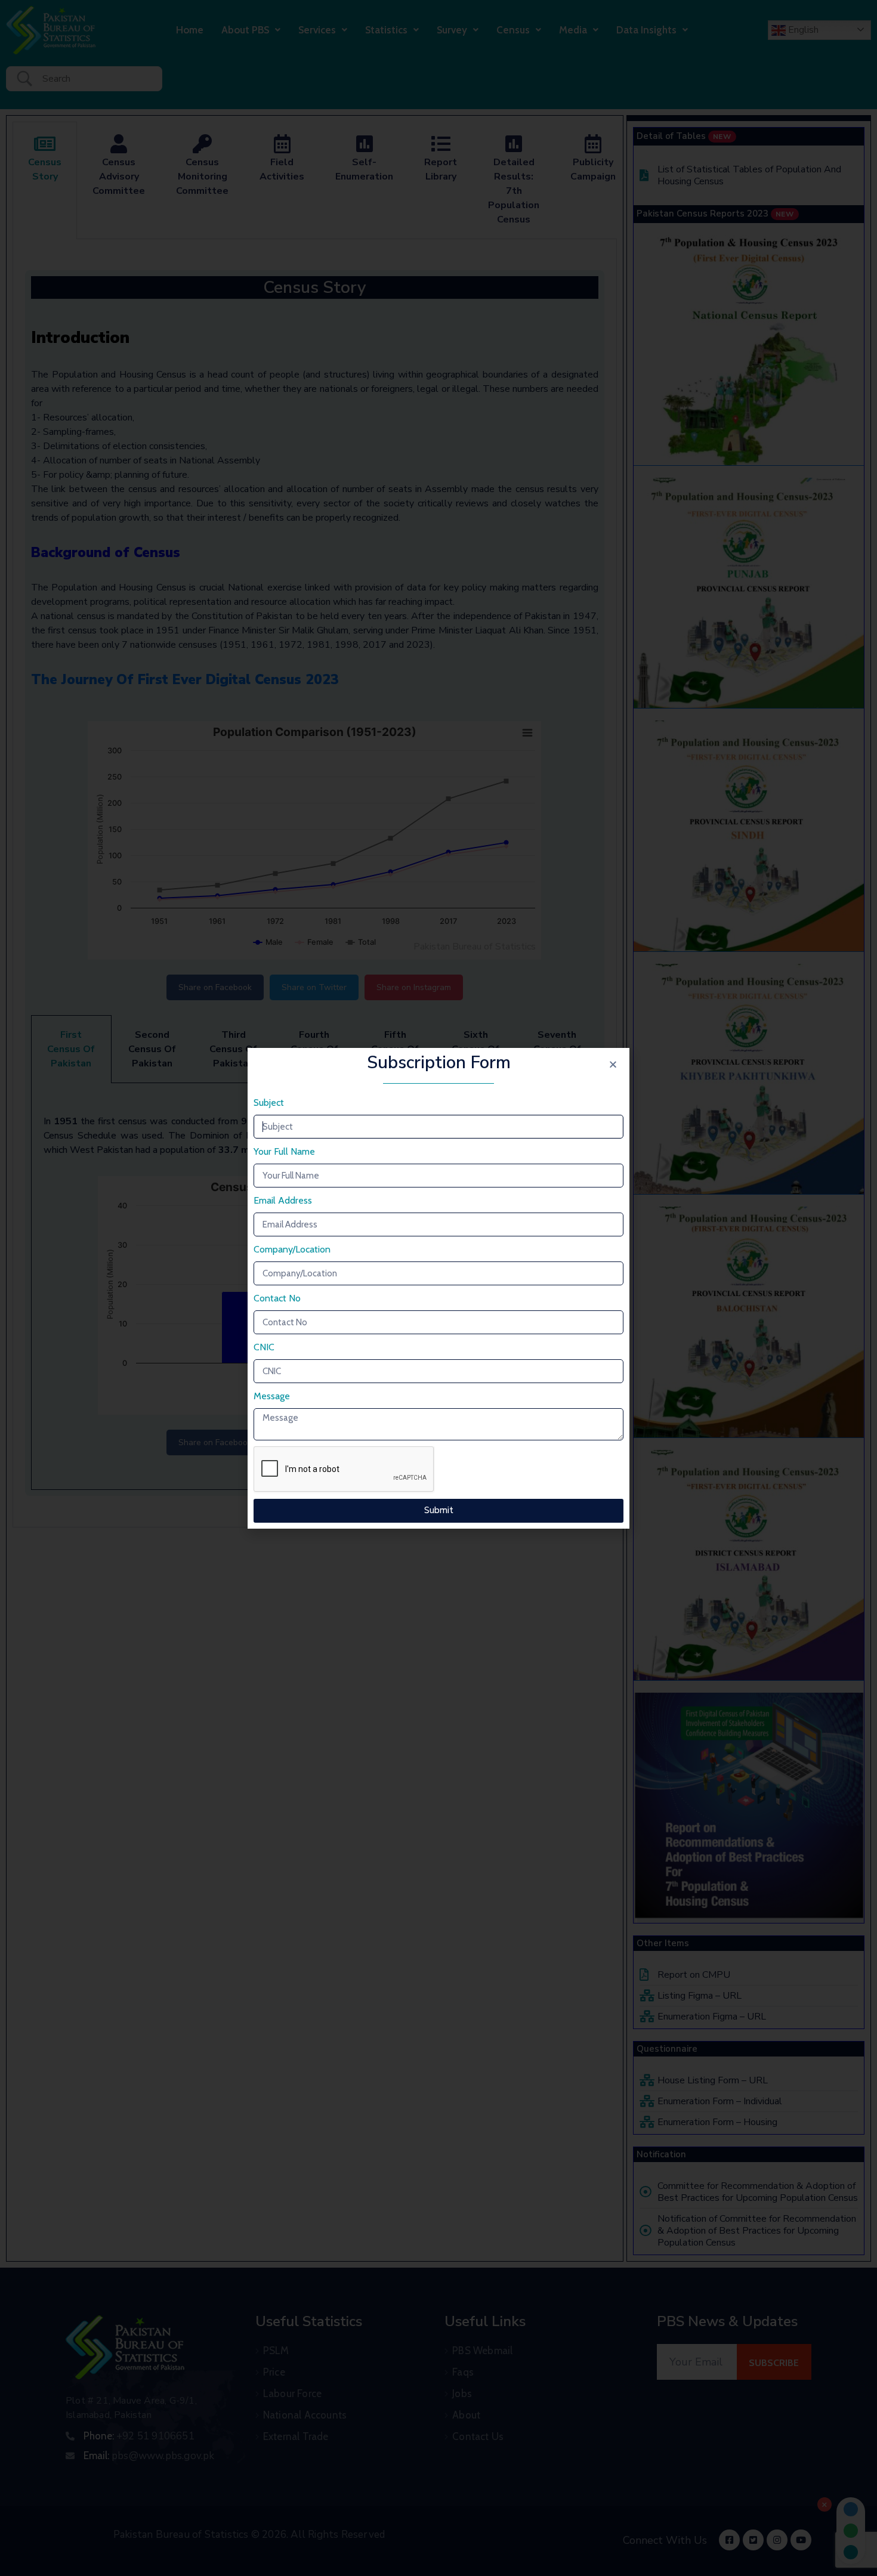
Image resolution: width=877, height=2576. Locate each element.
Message (272, 1396)
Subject (269, 1103)
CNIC (264, 1347)
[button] (613, 1064)
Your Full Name (284, 1151)
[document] (438, 1288)
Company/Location (292, 1249)
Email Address (283, 1200)
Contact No (277, 1298)
